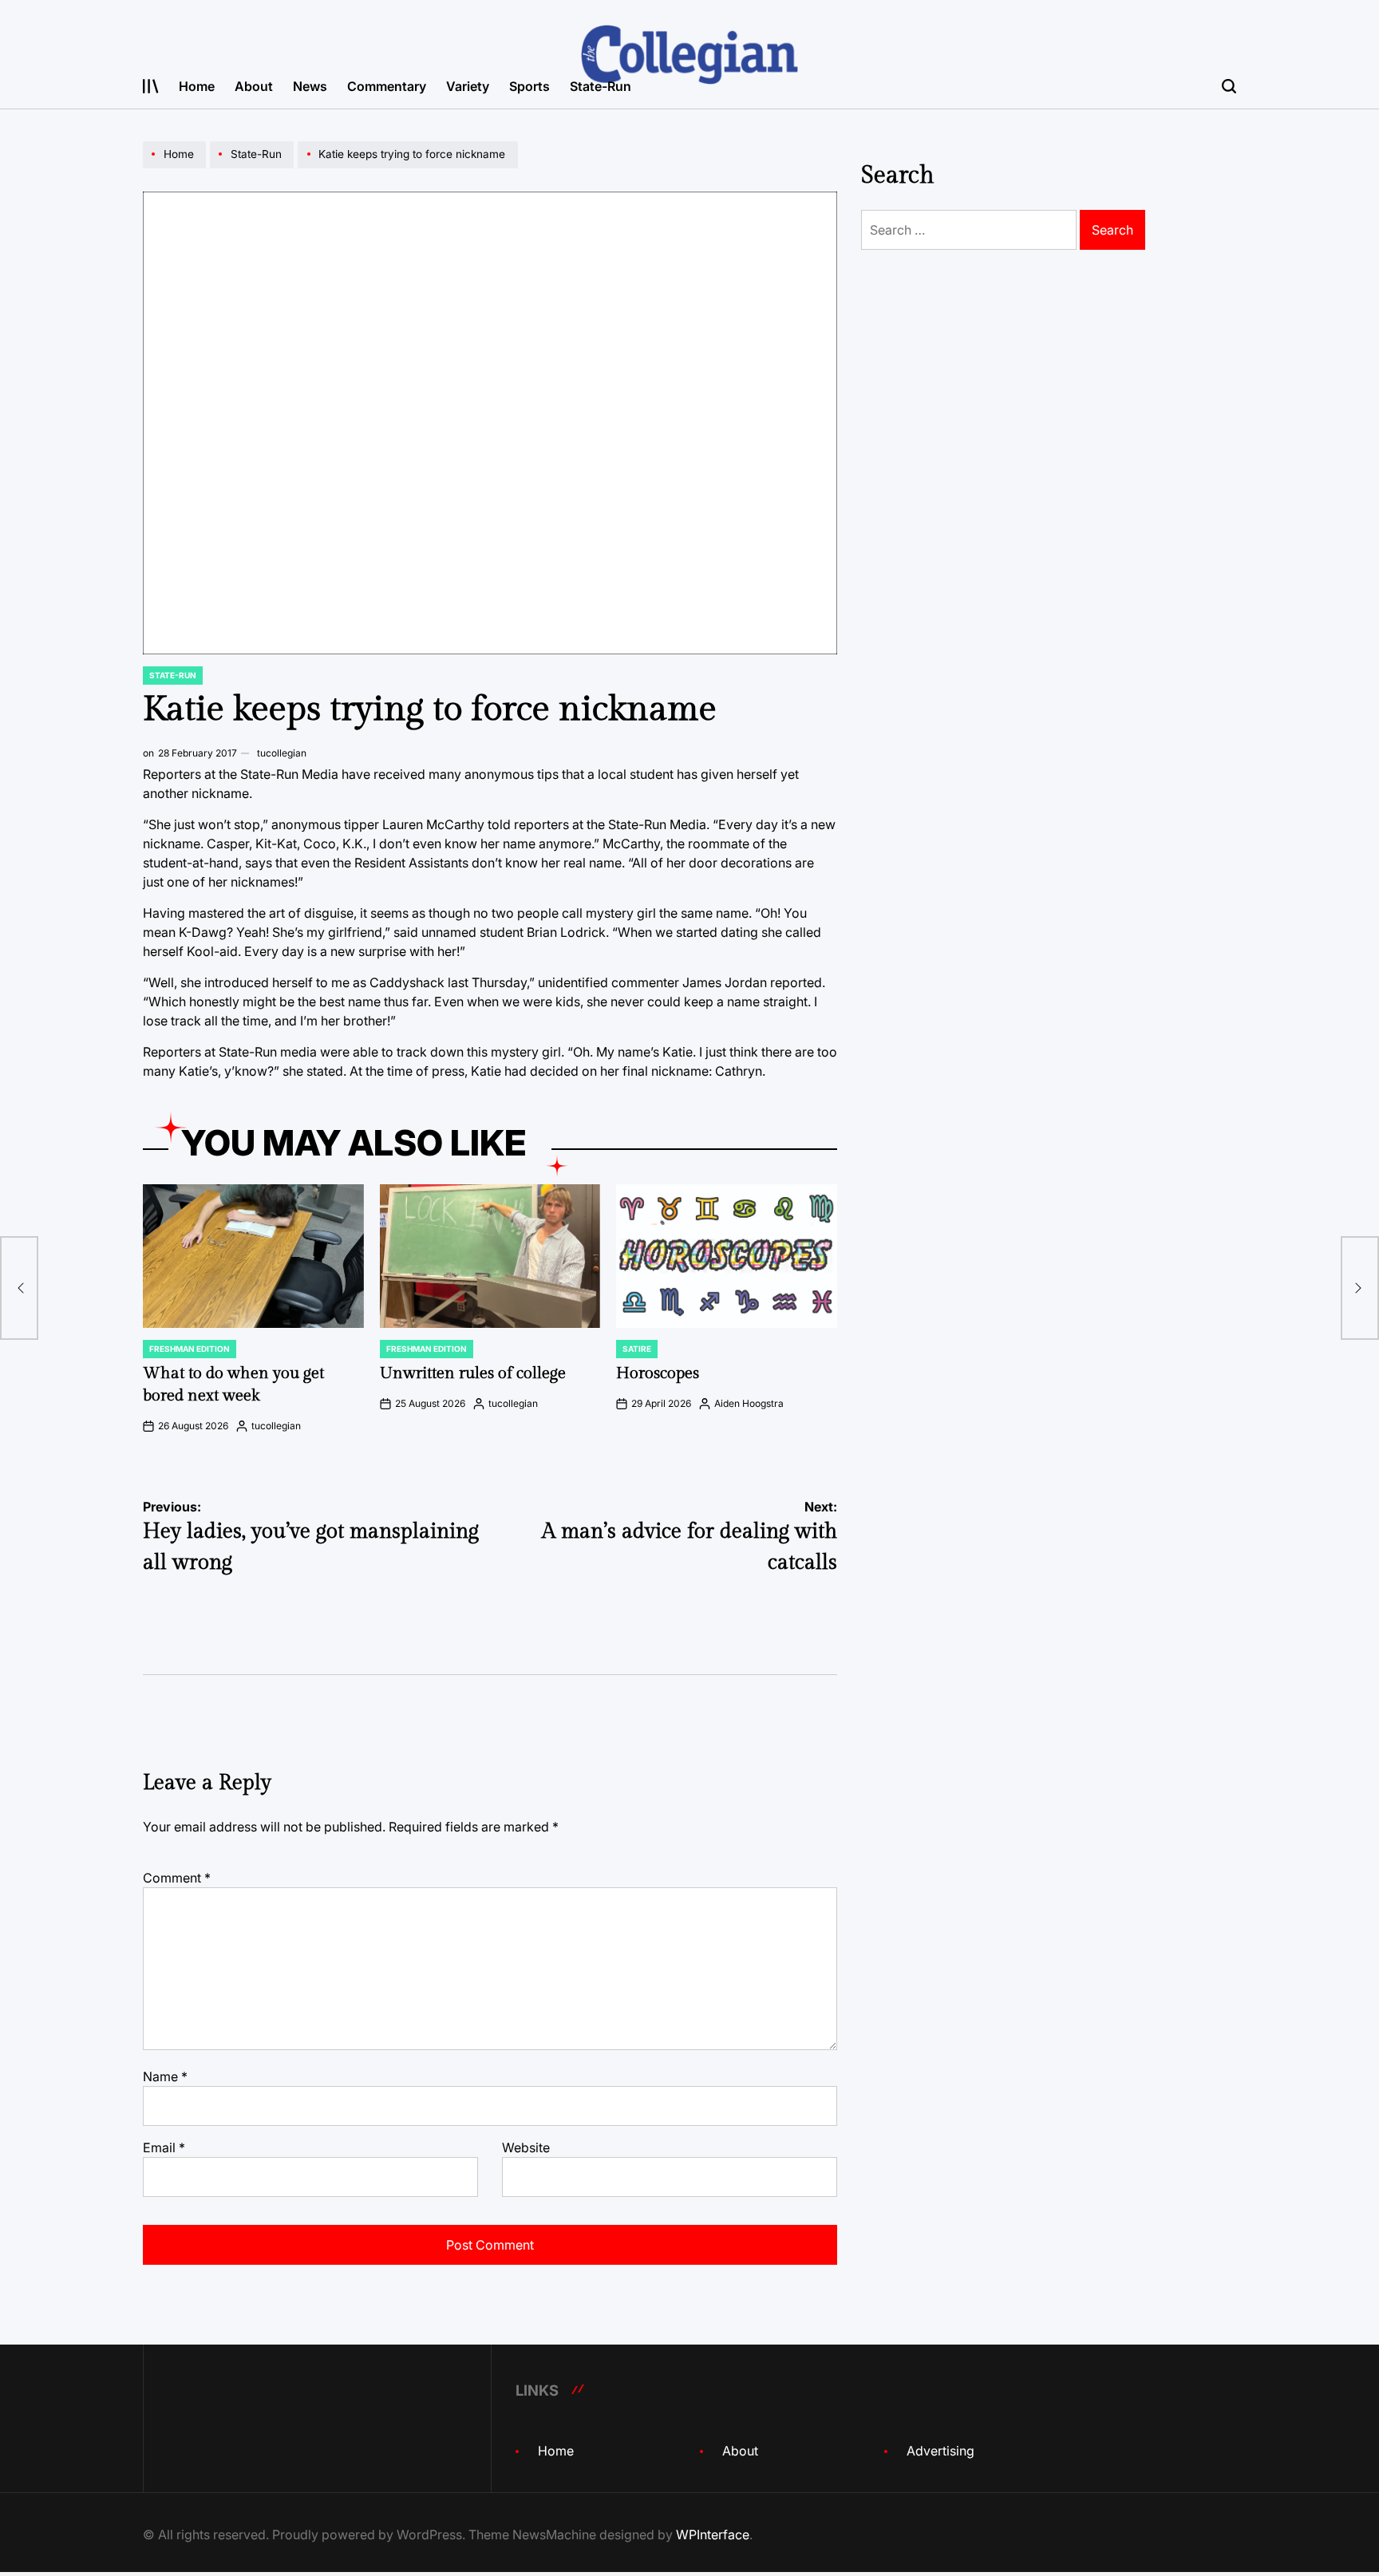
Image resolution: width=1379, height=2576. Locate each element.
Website (526, 2147)
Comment (177, 1878)
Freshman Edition (190, 1349)
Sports (529, 86)
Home (197, 86)
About (254, 86)
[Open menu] (151, 86)
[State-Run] (254, 168)
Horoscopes (658, 1373)
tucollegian (282, 753)
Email (164, 2147)
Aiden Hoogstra (749, 1403)
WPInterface (713, 2535)
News (310, 86)
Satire (637, 1349)
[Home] (176, 168)
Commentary (387, 86)
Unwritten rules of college (473, 1373)
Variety (468, 86)
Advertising (940, 2451)
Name (165, 2076)
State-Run (601, 86)
